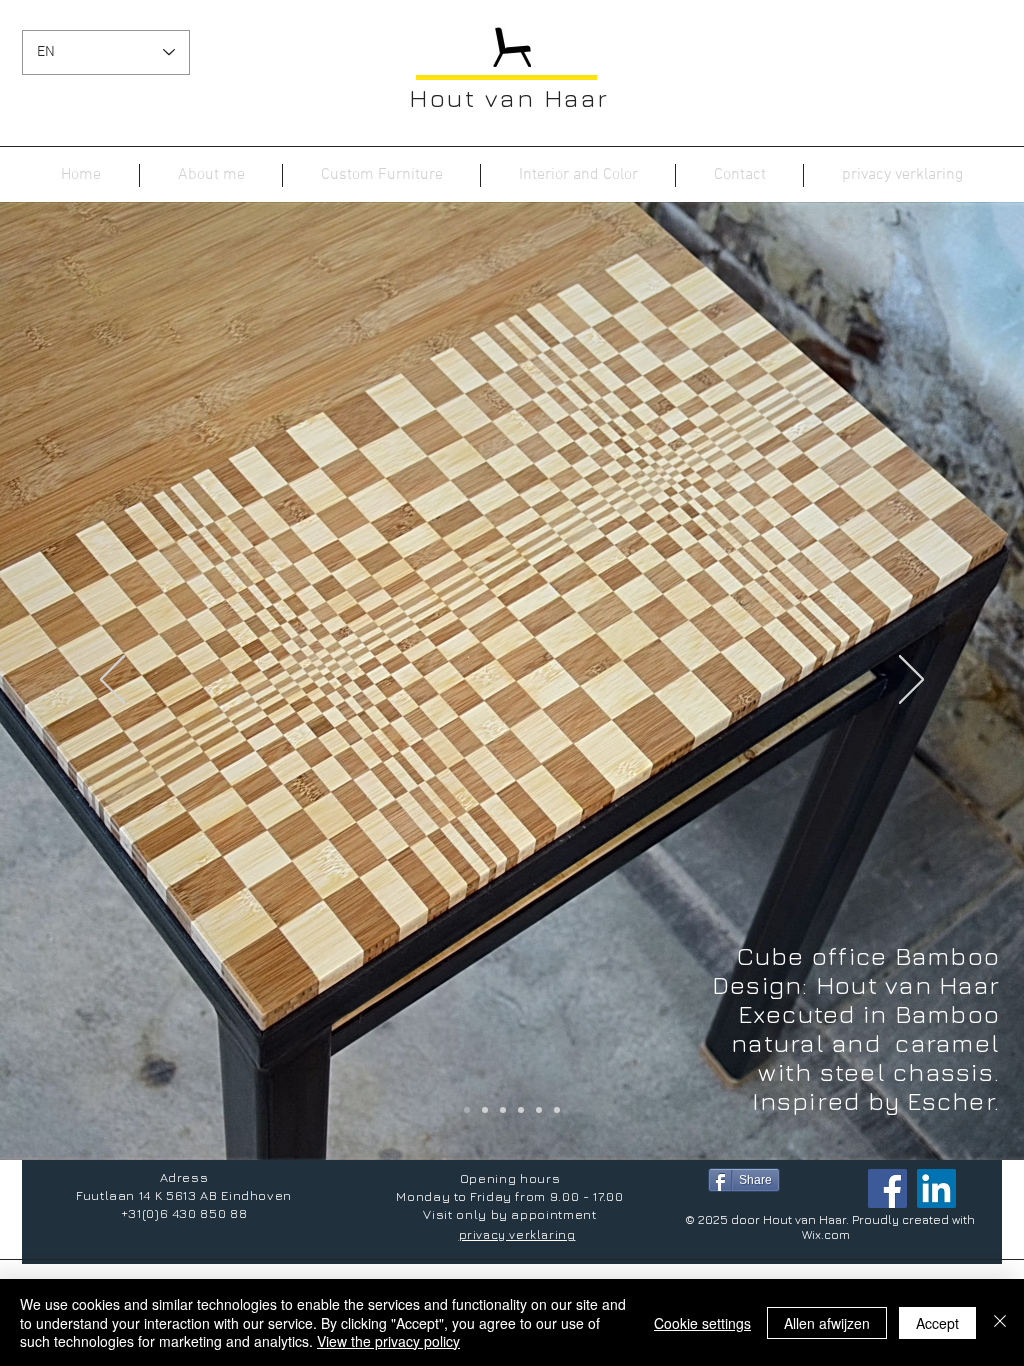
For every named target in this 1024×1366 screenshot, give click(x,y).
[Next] (911, 681)
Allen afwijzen (827, 1323)
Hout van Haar (509, 97)
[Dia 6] (485, 1110)
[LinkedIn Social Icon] (936, 1188)
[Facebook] (887, 1188)
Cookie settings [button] (702, 1323)
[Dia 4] (557, 1110)
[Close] (1000, 1322)
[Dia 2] (503, 1110)
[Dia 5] (521, 1110)
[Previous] (112, 681)
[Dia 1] (467, 1110)
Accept (937, 1323)
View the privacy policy (388, 1341)
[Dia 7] (539, 1110)
